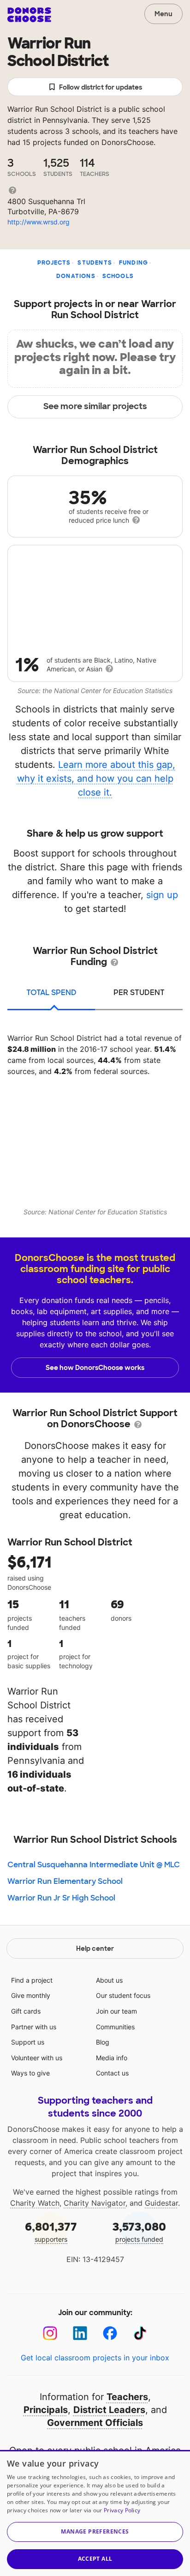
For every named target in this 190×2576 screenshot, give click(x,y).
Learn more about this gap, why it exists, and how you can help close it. (96, 778)
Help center (95, 1949)
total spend (51, 992)
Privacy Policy (122, 2510)
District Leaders (109, 2410)
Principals (46, 2410)
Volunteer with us (37, 2058)
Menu (163, 14)
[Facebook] (110, 2333)
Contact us (112, 2073)
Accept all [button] (95, 2559)
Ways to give (30, 2073)
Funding (134, 263)
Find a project (32, 1980)
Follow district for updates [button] (101, 87)
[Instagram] (50, 2333)
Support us (28, 2042)
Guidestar (161, 2203)
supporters (51, 2231)
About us (109, 1980)
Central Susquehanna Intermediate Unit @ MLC (94, 1865)
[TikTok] (140, 2333)
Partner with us (34, 2027)
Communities (115, 2027)
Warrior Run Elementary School (65, 1881)
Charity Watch (35, 2203)
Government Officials (95, 2423)
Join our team (116, 2011)
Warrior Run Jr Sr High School (61, 1898)
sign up (162, 895)
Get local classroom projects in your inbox (95, 2358)
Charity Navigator (95, 2203)
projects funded (139, 2231)
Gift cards (26, 2011)
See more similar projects (95, 406)
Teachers (127, 2397)
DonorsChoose (29, 15)
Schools (118, 276)
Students (95, 263)
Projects (54, 263)
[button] (95, 2532)
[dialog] (95, 2513)
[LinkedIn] (80, 2333)
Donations (76, 276)
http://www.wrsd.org (39, 222)
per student (139, 992)
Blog (103, 2042)
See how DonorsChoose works (95, 1368)
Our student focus (123, 1995)
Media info (112, 2058)
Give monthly (31, 1995)
